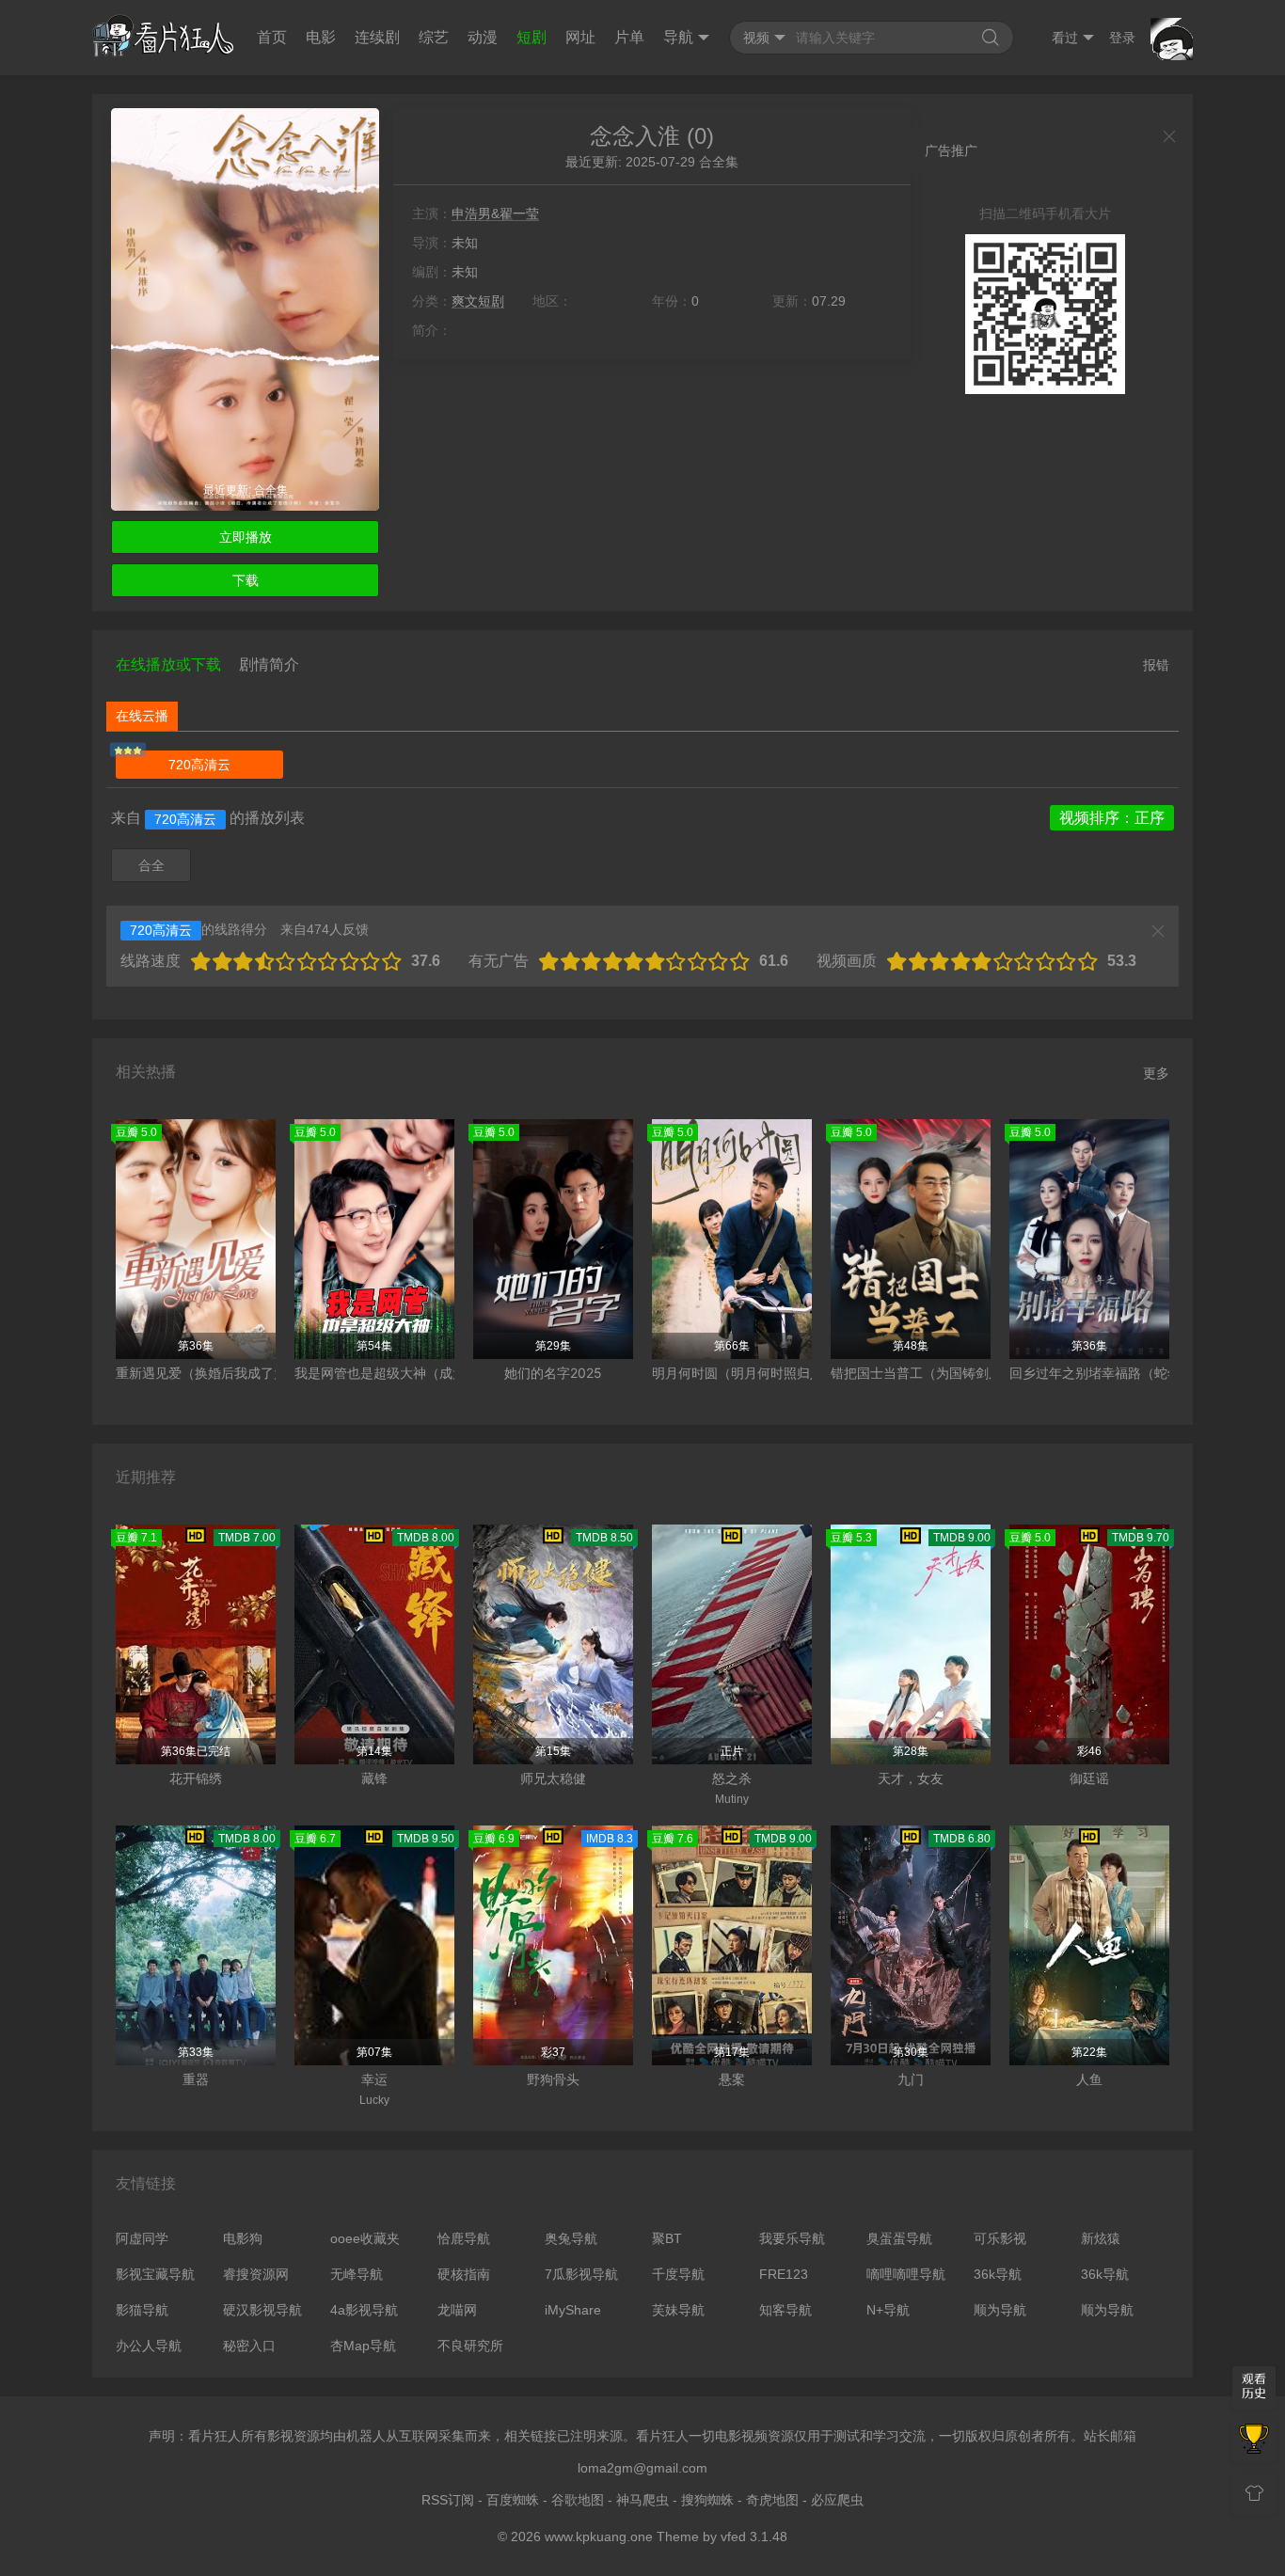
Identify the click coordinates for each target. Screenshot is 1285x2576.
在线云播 (142, 716)
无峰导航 (357, 2274)
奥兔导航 (571, 2238)
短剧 (531, 37)
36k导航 (998, 2274)
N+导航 (888, 2310)
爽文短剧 (478, 301)
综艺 (434, 37)
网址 (580, 37)
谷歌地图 (578, 2500)
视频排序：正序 (1112, 818)
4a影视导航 (364, 2310)
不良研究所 (470, 2346)
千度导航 (678, 2274)
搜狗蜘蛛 (707, 2500)
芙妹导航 (678, 2310)
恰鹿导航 (464, 2238)
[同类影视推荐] (1254, 2441)
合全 (151, 865)
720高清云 (199, 765)
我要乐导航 (792, 2238)
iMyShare (573, 2310)
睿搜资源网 (256, 2274)
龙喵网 (457, 2310)
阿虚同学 (142, 2238)
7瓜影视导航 (581, 2274)
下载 (246, 580)
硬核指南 (464, 2274)
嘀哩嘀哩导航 (906, 2274)
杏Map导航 (363, 2346)
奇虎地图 (772, 2500)
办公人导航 (149, 2346)
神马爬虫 (642, 2500)
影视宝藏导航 (155, 2274)
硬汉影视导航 (262, 2310)
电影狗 (243, 2238)
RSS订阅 (448, 2500)
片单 (629, 37)
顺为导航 (1000, 2310)
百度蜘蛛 (513, 2500)
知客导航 (785, 2310)
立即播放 (246, 537)
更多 (1156, 1073)
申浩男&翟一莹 (495, 213)
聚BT (667, 2238)
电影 (321, 37)
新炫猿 (1101, 2238)
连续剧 (377, 37)
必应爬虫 (837, 2500)
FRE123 (784, 2274)
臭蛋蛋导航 (899, 2238)
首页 (272, 37)
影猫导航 (142, 2310)
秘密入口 (249, 2346)
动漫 (483, 37)
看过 (1065, 38)
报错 (1156, 665)
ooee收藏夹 (365, 2238)
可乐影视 (1000, 2238)
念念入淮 (635, 136)
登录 (1122, 38)
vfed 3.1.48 (754, 2536)
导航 (678, 37)
